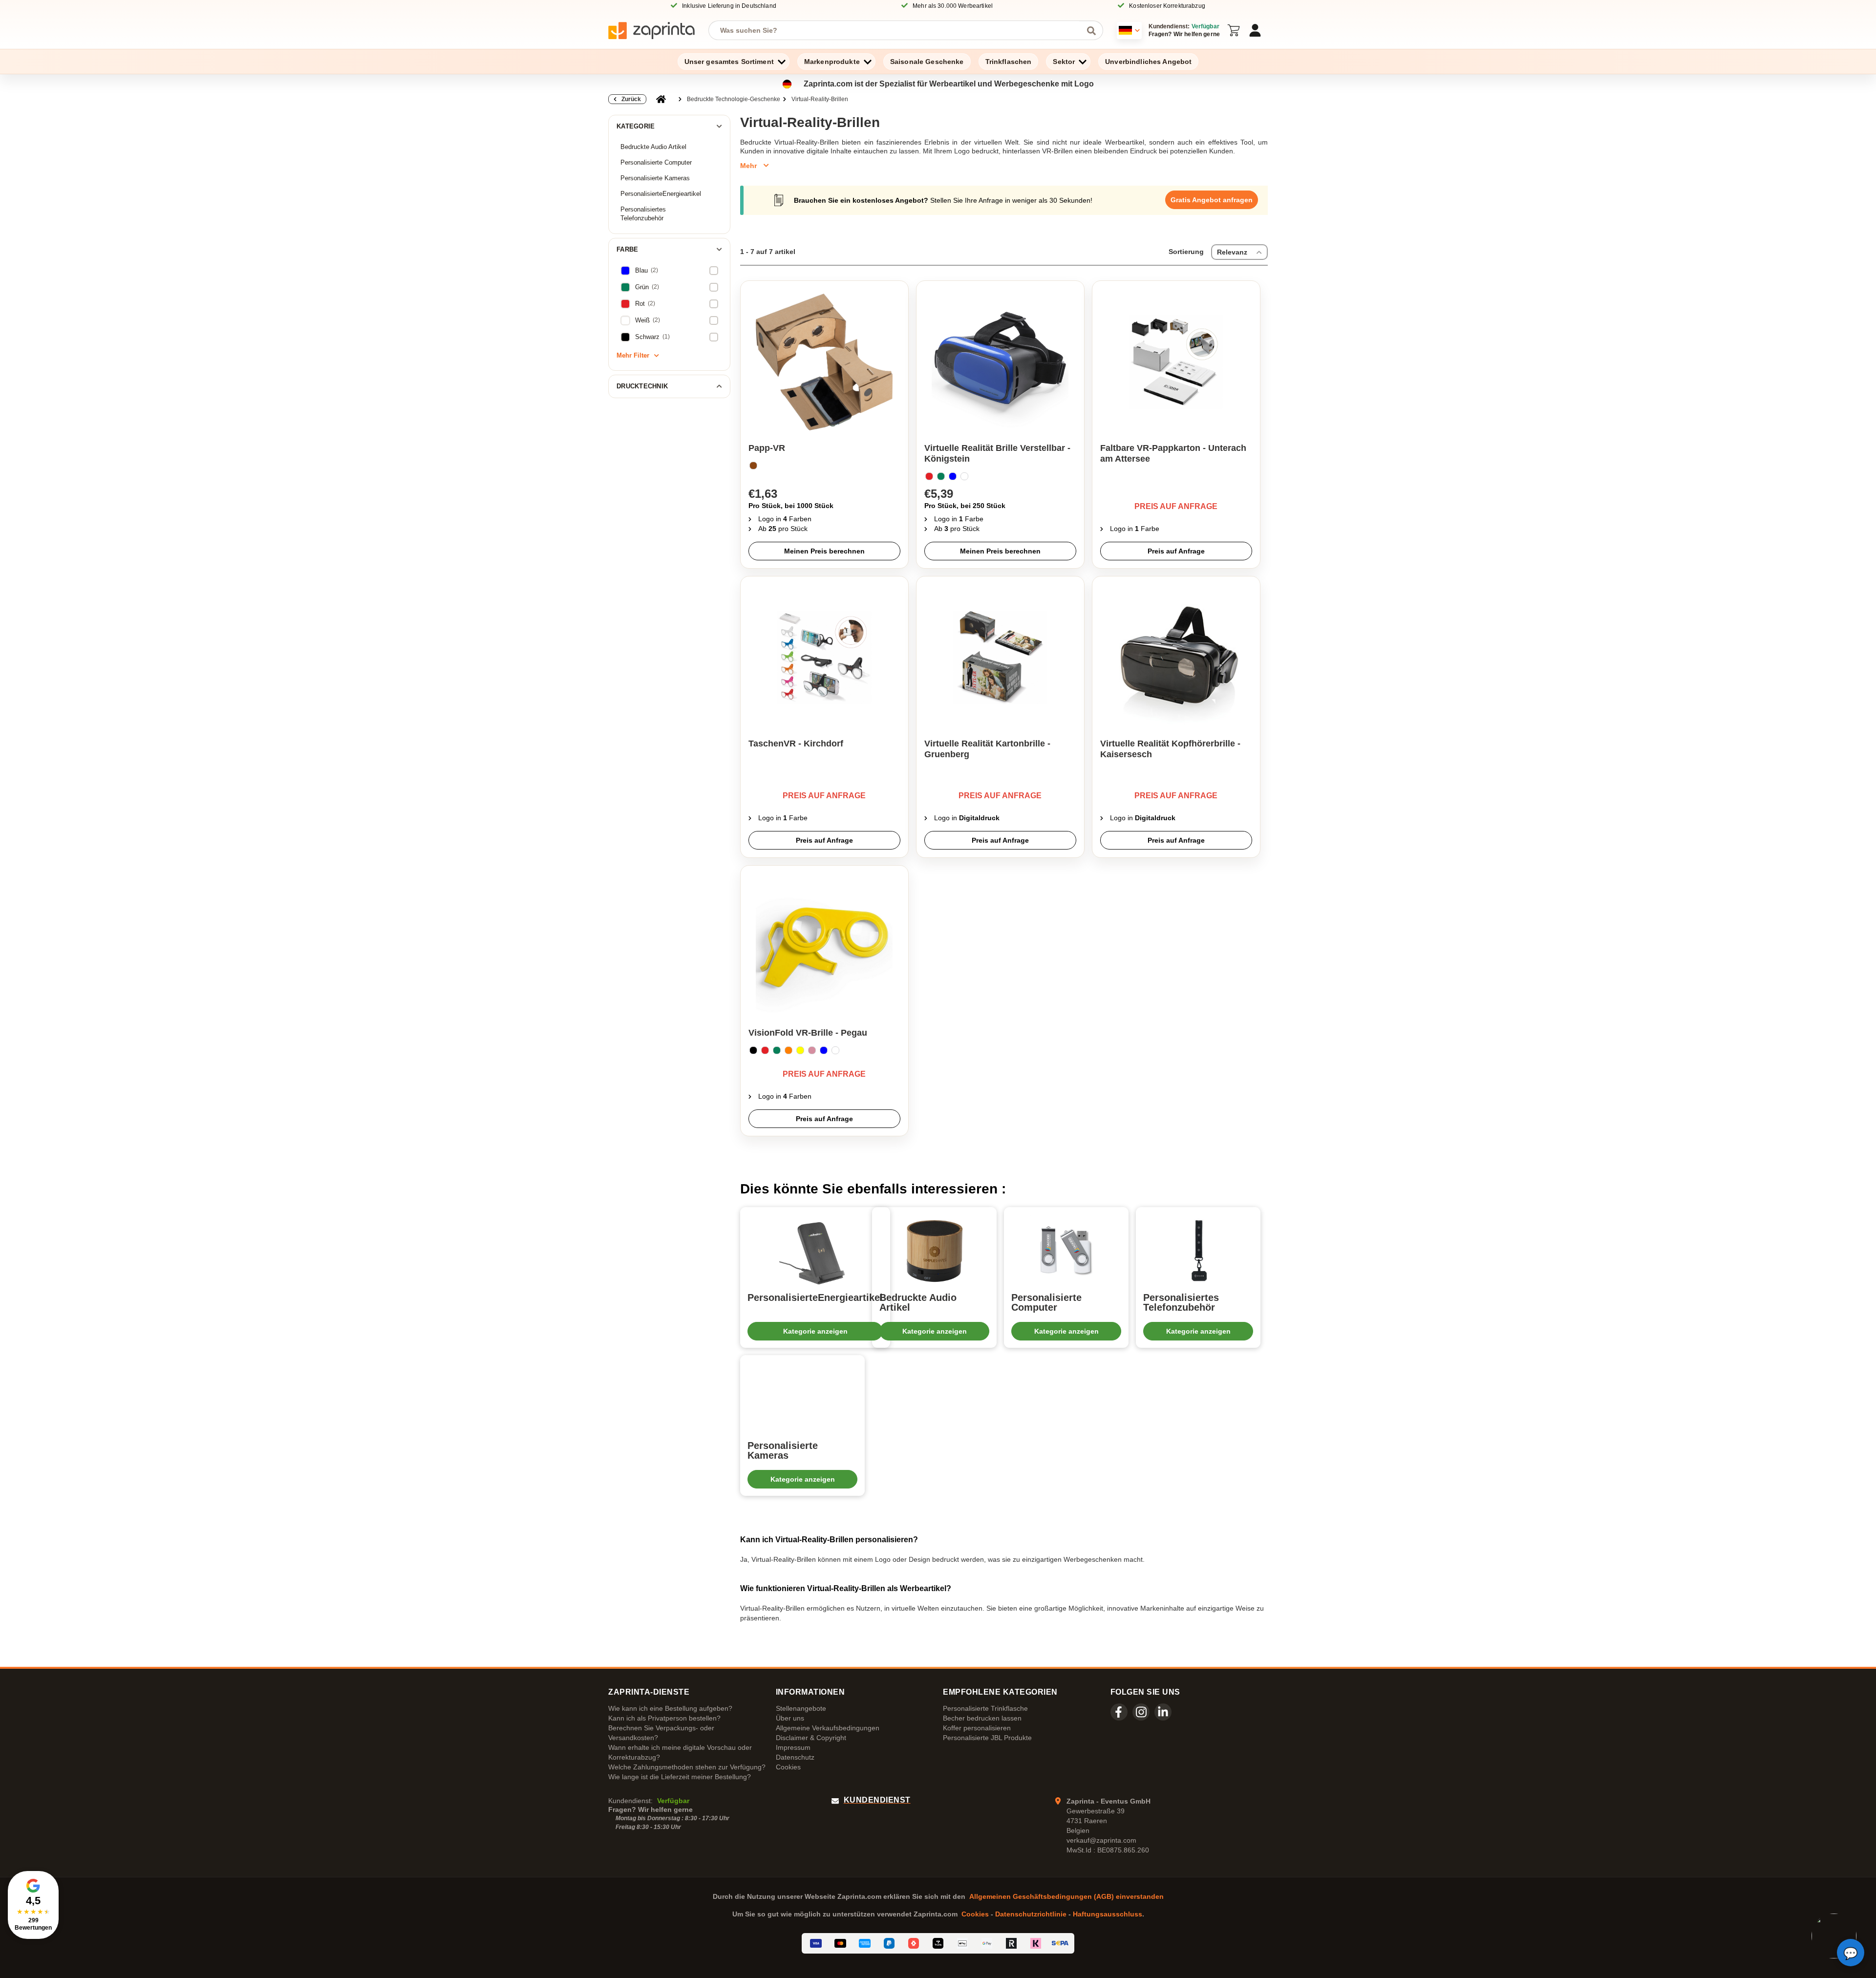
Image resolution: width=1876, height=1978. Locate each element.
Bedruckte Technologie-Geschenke (734, 99)
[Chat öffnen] (1851, 1953)
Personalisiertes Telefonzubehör (643, 214)
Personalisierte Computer (656, 162)
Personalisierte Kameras (655, 178)
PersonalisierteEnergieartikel (661, 194)
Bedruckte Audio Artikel (653, 147)
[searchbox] (898, 30)
